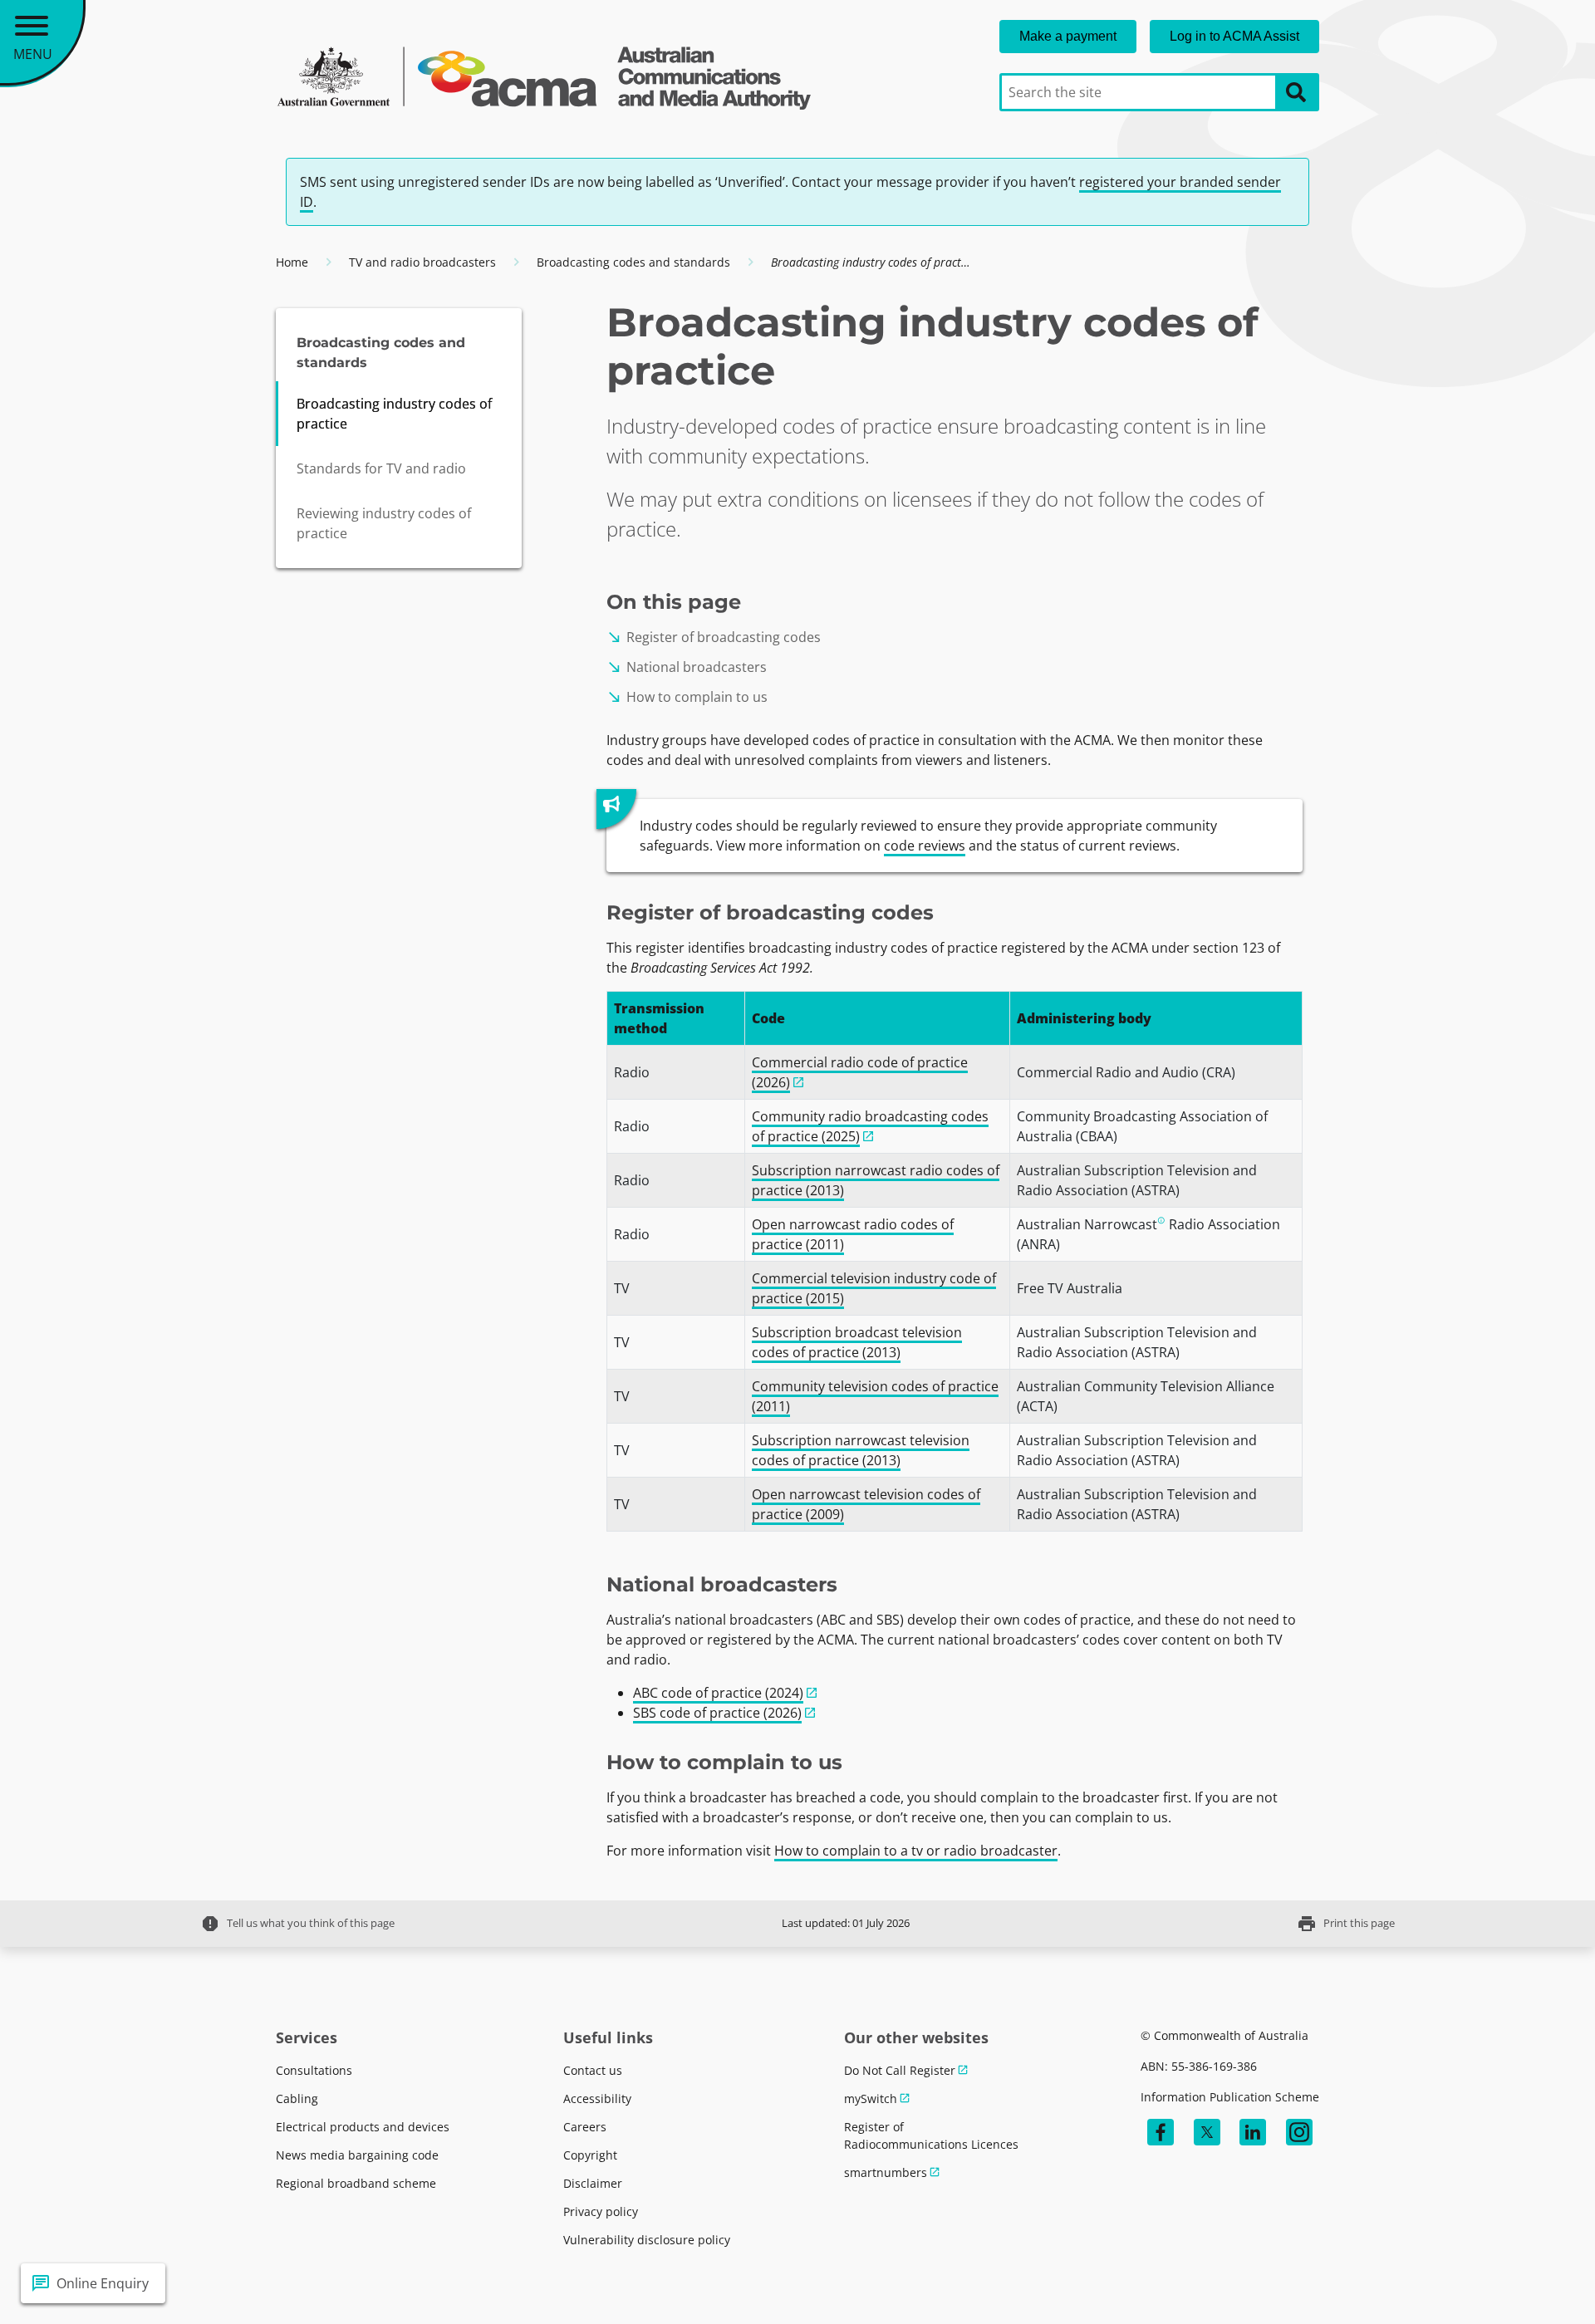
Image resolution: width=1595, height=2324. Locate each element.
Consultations (314, 2070)
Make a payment (1068, 36)
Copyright (590, 2155)
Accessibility (597, 2098)
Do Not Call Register (900, 2070)
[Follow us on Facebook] (1161, 2132)
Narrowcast (1121, 1224)
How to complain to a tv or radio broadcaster (916, 1851)
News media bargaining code (357, 2155)
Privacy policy (601, 2211)
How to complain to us (687, 697)
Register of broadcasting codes (714, 637)
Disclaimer (593, 2183)
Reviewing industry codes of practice (384, 523)
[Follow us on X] (1207, 2132)
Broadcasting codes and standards (633, 262)
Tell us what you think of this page (297, 1924)
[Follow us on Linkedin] (1253, 2132)
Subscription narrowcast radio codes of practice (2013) (876, 1180)
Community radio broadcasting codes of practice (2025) (870, 1126)
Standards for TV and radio (381, 468)
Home (292, 262)
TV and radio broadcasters (422, 262)
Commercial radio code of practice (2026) (860, 1072)
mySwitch (871, 2098)
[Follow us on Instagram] (1299, 2132)
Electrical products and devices (363, 2127)
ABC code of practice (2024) (718, 1693)
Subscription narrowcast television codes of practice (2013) (861, 1450)
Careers (585, 2127)
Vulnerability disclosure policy (647, 2240)
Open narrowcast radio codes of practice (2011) (853, 1234)
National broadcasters (687, 667)
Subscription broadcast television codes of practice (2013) (857, 1342)
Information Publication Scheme (1230, 2097)
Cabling (297, 2098)
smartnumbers (886, 2172)
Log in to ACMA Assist (1234, 36)
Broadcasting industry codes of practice (394, 414)
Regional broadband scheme (356, 2183)
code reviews (925, 846)
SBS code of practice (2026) (717, 1713)
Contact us (593, 2070)
